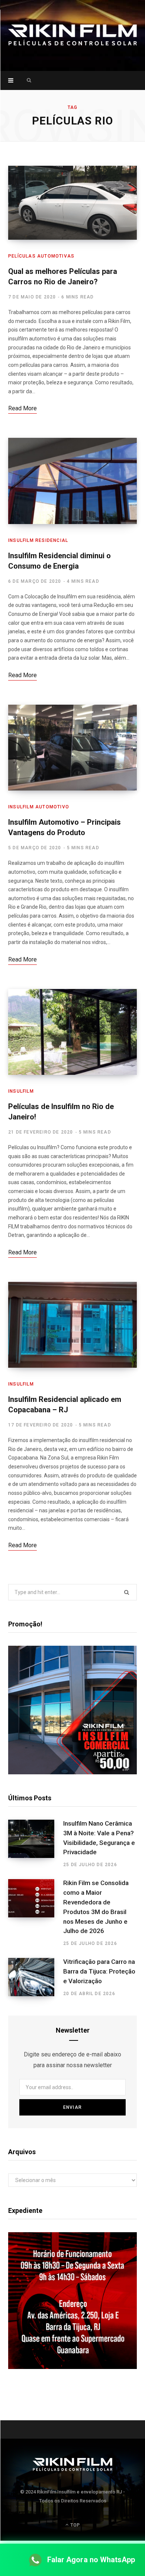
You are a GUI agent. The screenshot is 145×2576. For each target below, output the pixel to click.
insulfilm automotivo (39, 807)
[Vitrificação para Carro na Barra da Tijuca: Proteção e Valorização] (36, 1977)
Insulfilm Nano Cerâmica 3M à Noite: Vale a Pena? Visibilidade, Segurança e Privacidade (99, 1838)
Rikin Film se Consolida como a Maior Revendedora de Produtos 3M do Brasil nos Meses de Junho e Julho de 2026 (96, 1907)
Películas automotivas (41, 256)
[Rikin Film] (72, 35)
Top (74, 2525)
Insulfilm (21, 1091)
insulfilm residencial (38, 540)
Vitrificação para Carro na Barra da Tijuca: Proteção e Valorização (99, 1971)
